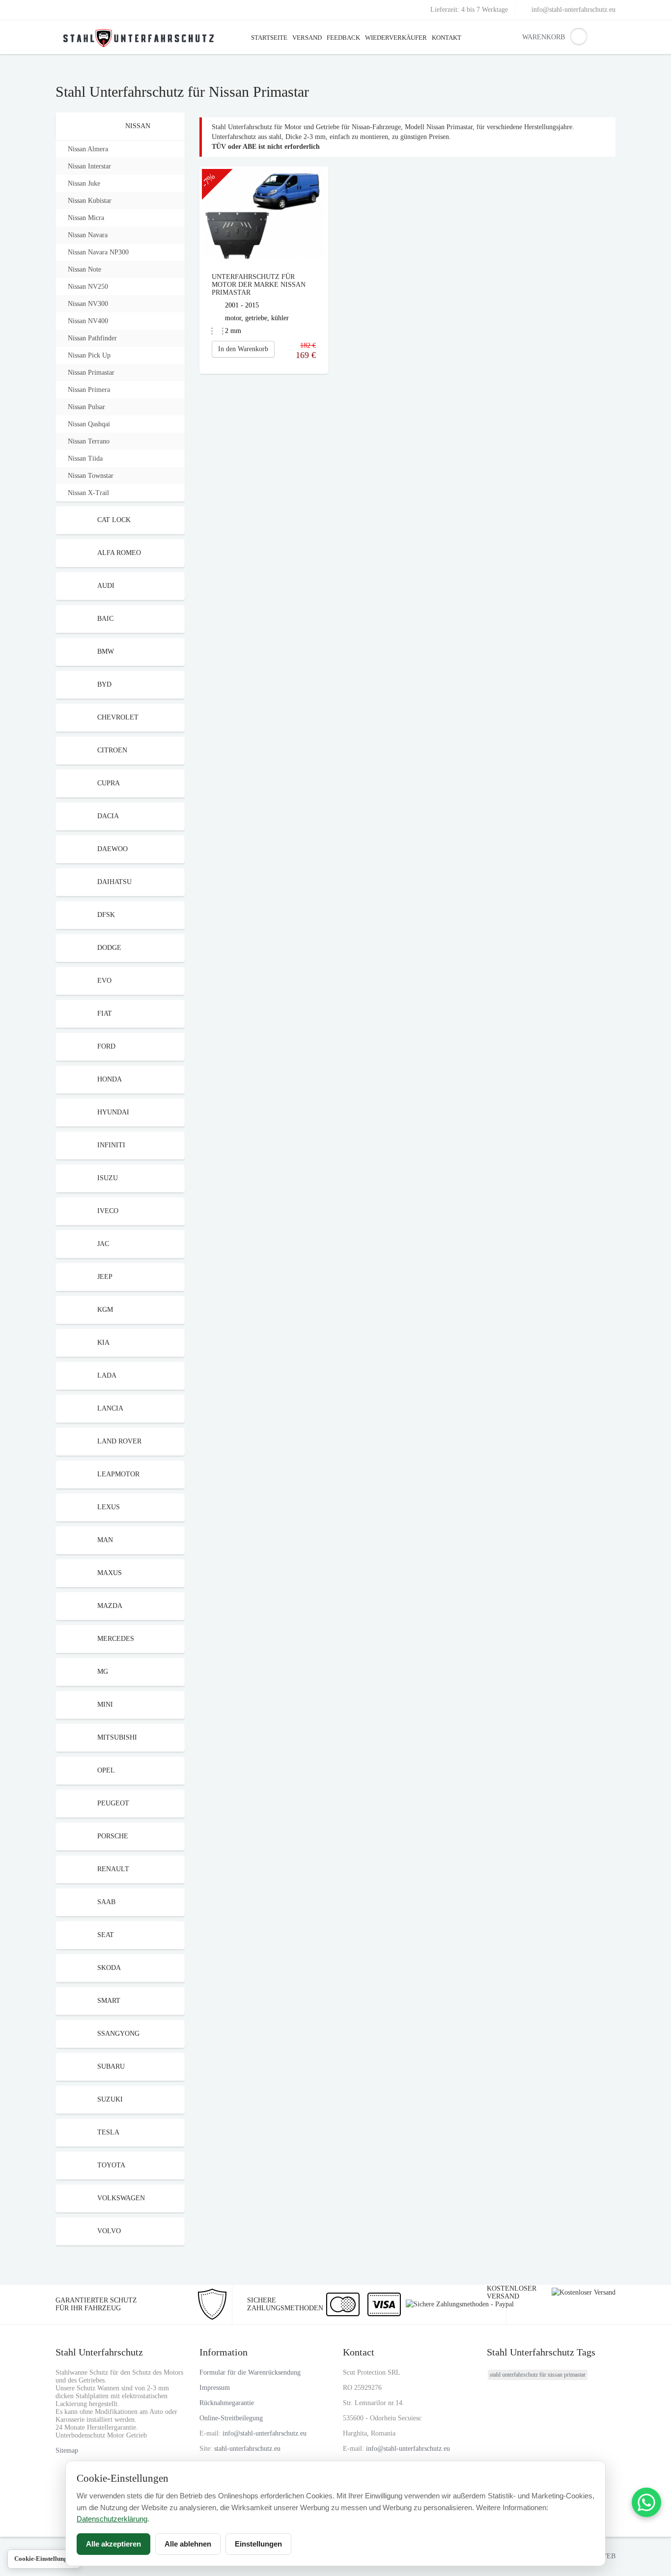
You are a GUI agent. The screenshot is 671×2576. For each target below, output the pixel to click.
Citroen (112, 750)
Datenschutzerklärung (112, 2519)
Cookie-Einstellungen (44, 2559)
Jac (103, 1244)
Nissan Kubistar (90, 201)
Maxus (110, 1573)
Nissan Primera (89, 390)
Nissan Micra (86, 218)
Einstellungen (258, 2544)
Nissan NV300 (88, 304)
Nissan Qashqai (89, 424)
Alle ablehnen (188, 2544)
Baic (105, 619)
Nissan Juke (84, 183)
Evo (104, 981)
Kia (103, 1343)
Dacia (108, 816)
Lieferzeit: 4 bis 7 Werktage (469, 10)
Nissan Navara (88, 235)
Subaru (111, 2066)
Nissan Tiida (85, 458)
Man (105, 1540)
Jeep (105, 1277)
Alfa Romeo (119, 553)
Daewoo (112, 849)
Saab (106, 1902)
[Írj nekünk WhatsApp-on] (646, 2502)
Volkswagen (121, 2198)
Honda (110, 1079)
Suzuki (110, 2099)
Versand (307, 38)
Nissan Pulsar (86, 407)
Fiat (105, 1013)
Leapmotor (118, 1474)
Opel (106, 1770)
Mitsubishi (117, 1737)
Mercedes (116, 1639)
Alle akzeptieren (113, 2544)
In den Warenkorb (243, 349)
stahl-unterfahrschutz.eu (247, 2449)
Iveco (108, 1211)
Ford (106, 1046)
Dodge (109, 948)
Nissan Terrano (89, 441)
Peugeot (113, 1803)
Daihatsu (114, 882)
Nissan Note (84, 269)
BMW (106, 651)
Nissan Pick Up (89, 355)
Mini (105, 1704)
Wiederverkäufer (396, 38)
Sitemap (67, 2451)
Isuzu (108, 1178)
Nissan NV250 (88, 287)
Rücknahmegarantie (227, 2403)
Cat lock (114, 520)
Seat (106, 1935)
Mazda (110, 1606)
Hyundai (113, 1112)
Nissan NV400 (88, 321)
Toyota (111, 2165)
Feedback (343, 38)
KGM (105, 1310)
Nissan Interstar (89, 166)
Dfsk (106, 915)
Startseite (269, 38)
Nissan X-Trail (88, 493)
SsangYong (118, 2034)
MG (103, 1672)
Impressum (215, 2388)
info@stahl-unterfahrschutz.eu (573, 10)
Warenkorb (530, 37)
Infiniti (111, 1145)
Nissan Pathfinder (92, 338)
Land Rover (119, 1441)
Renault (113, 1869)
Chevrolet (118, 717)
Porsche (113, 1836)
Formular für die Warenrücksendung (250, 2372)
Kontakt (447, 38)
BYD (104, 684)
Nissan (138, 126)
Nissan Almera (88, 149)
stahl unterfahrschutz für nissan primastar (538, 2375)
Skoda (109, 1968)
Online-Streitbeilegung (231, 2418)
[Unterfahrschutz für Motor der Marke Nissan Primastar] (264, 215)
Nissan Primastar (91, 373)
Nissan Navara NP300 (98, 252)
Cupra (109, 783)
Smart (109, 2001)
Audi (106, 586)
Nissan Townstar (91, 476)
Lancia (110, 1408)
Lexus (109, 1507)
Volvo (109, 2231)
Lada (107, 1375)
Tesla (108, 2132)
